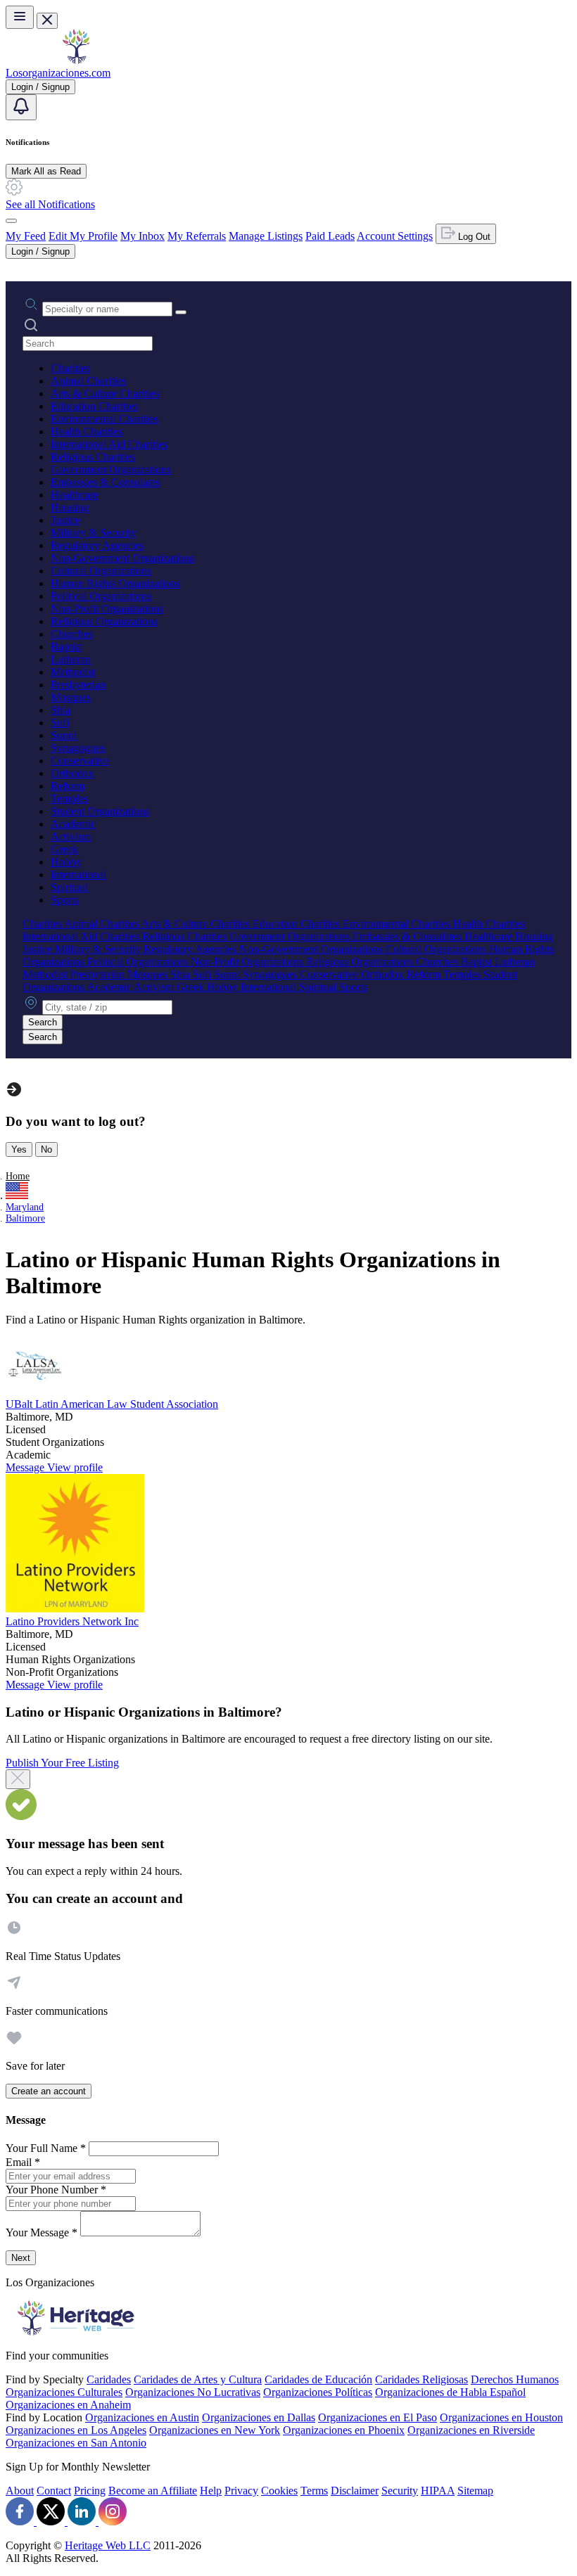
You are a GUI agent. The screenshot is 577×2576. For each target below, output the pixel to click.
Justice (65, 520)
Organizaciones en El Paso (378, 2417)
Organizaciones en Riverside (471, 2430)
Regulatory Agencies (97, 545)
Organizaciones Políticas (318, 2392)
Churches (72, 634)
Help (211, 2491)
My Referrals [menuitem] (197, 236)
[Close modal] (18, 1779)
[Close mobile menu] (47, 21)
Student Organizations (100, 811)
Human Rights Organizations (115, 583)
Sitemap (475, 2491)
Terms (314, 2491)
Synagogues (78, 748)
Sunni (64, 735)
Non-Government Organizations (122, 558)
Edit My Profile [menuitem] (83, 236)
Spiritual (69, 887)
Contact (54, 2491)
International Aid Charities (109, 444)
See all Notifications (50, 204)
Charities (70, 368)
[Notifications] (21, 107)
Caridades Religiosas (421, 2379)
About (20, 2491)
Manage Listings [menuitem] (266, 236)
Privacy (241, 2491)
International (78, 874)
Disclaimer (355, 2491)
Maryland (25, 1207)
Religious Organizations (104, 621)
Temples (69, 799)
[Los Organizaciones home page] (76, 60)
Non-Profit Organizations (107, 609)
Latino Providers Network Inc (72, 1621)
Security (400, 2491)
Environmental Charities (104, 419)
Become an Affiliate (153, 2491)
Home (18, 1176)
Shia (61, 710)
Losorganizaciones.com (58, 73)
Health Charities (87, 431)
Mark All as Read (46, 171)
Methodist (73, 672)
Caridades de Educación (318, 2379)
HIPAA (438, 2491)
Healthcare (75, 495)
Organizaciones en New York (215, 2430)
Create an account (49, 2091)
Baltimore (25, 1218)
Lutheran (71, 659)
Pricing (90, 2491)
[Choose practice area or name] (181, 312)
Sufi (60, 723)
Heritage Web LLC (108, 2545)
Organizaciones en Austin (142, 2417)
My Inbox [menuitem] (142, 236)
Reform (68, 786)
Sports (65, 900)
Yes (19, 1149)
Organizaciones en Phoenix (344, 2430)
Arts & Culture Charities (105, 393)
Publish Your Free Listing (62, 1763)
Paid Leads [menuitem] (330, 236)
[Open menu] (20, 17)
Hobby (66, 862)
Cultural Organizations (101, 571)
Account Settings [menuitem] (395, 236)
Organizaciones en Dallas (259, 2417)
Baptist (66, 647)
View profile (75, 1467)
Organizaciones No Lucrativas (193, 2392)
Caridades (109, 2379)
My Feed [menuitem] (26, 236)
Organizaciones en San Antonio (76, 2443)
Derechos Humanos (515, 2379)
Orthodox (72, 773)
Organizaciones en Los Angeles (76, 2430)
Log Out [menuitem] (473, 237)
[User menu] (11, 221)
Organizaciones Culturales (64, 2392)
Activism (71, 837)
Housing (70, 507)
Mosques (71, 697)
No (46, 1149)
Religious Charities (93, 457)
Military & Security (94, 533)
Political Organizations (101, 596)
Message (26, 1467)
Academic (73, 824)
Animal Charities (88, 381)
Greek (64, 849)
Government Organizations (111, 469)
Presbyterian (78, 685)
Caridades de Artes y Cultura (198, 2379)
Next (21, 2258)
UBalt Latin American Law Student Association (112, 1404)
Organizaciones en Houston (501, 2417)
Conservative (80, 761)
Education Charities (94, 406)
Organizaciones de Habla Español (450, 2392)
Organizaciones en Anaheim (68, 2405)
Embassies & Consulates (105, 482)
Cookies (279, 2491)
